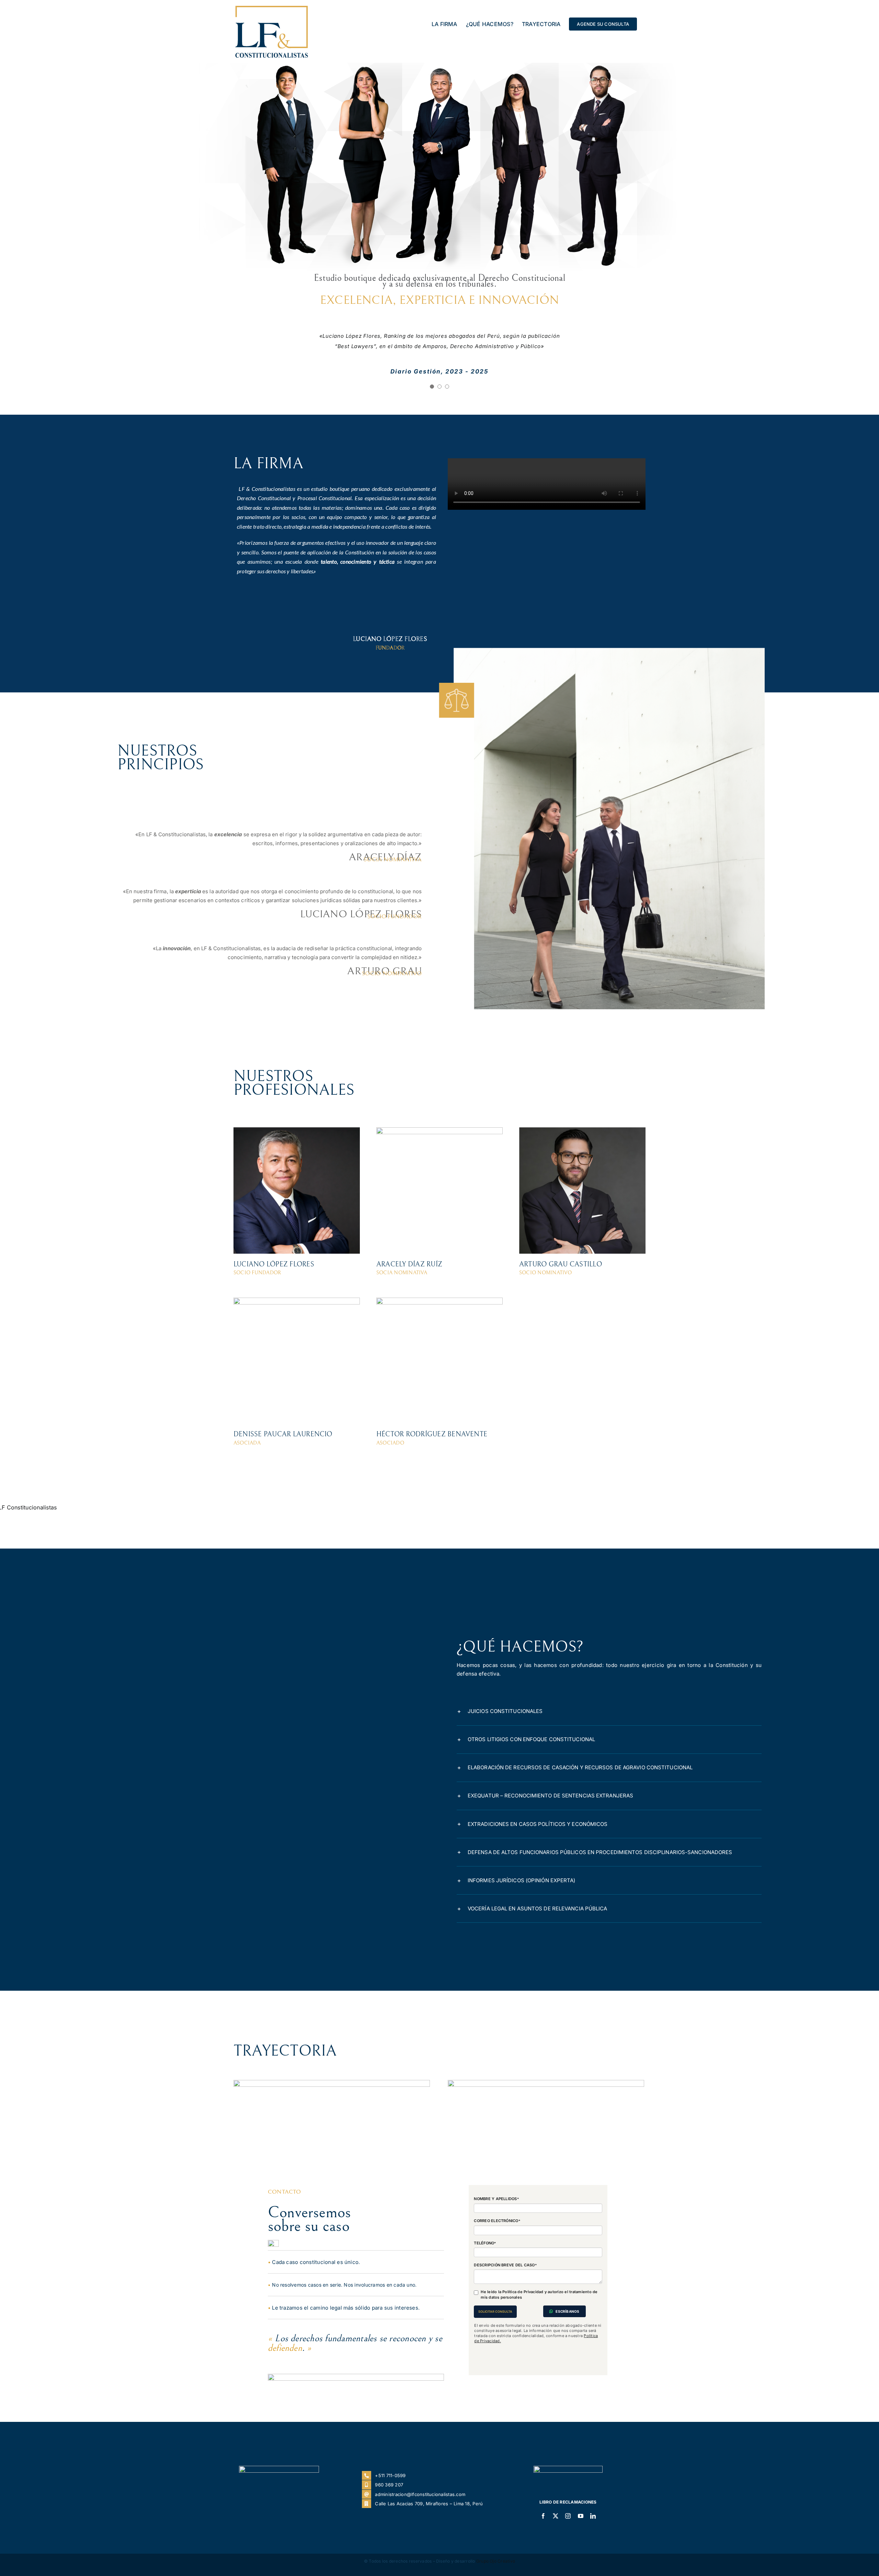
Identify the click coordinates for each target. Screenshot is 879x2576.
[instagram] (568, 2547)
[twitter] (556, 2547)
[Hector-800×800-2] (439, 1331)
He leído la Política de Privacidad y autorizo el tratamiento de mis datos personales (539, 2326)
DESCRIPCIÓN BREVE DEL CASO (505, 2296)
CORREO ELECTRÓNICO (497, 2252)
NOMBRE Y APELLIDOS (496, 2230)
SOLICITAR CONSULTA (495, 2342)
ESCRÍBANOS (567, 2342)
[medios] (332, 2114)
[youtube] (581, 2547)
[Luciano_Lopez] (297, 1161)
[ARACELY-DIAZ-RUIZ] (439, 1161)
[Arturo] (582, 1161)
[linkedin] (593, 2547)
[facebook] (543, 2547)
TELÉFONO (485, 2274)
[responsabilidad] (546, 2114)
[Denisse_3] (297, 1331)
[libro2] (568, 2499)
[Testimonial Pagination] (432, 417)
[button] (609, 1742)
